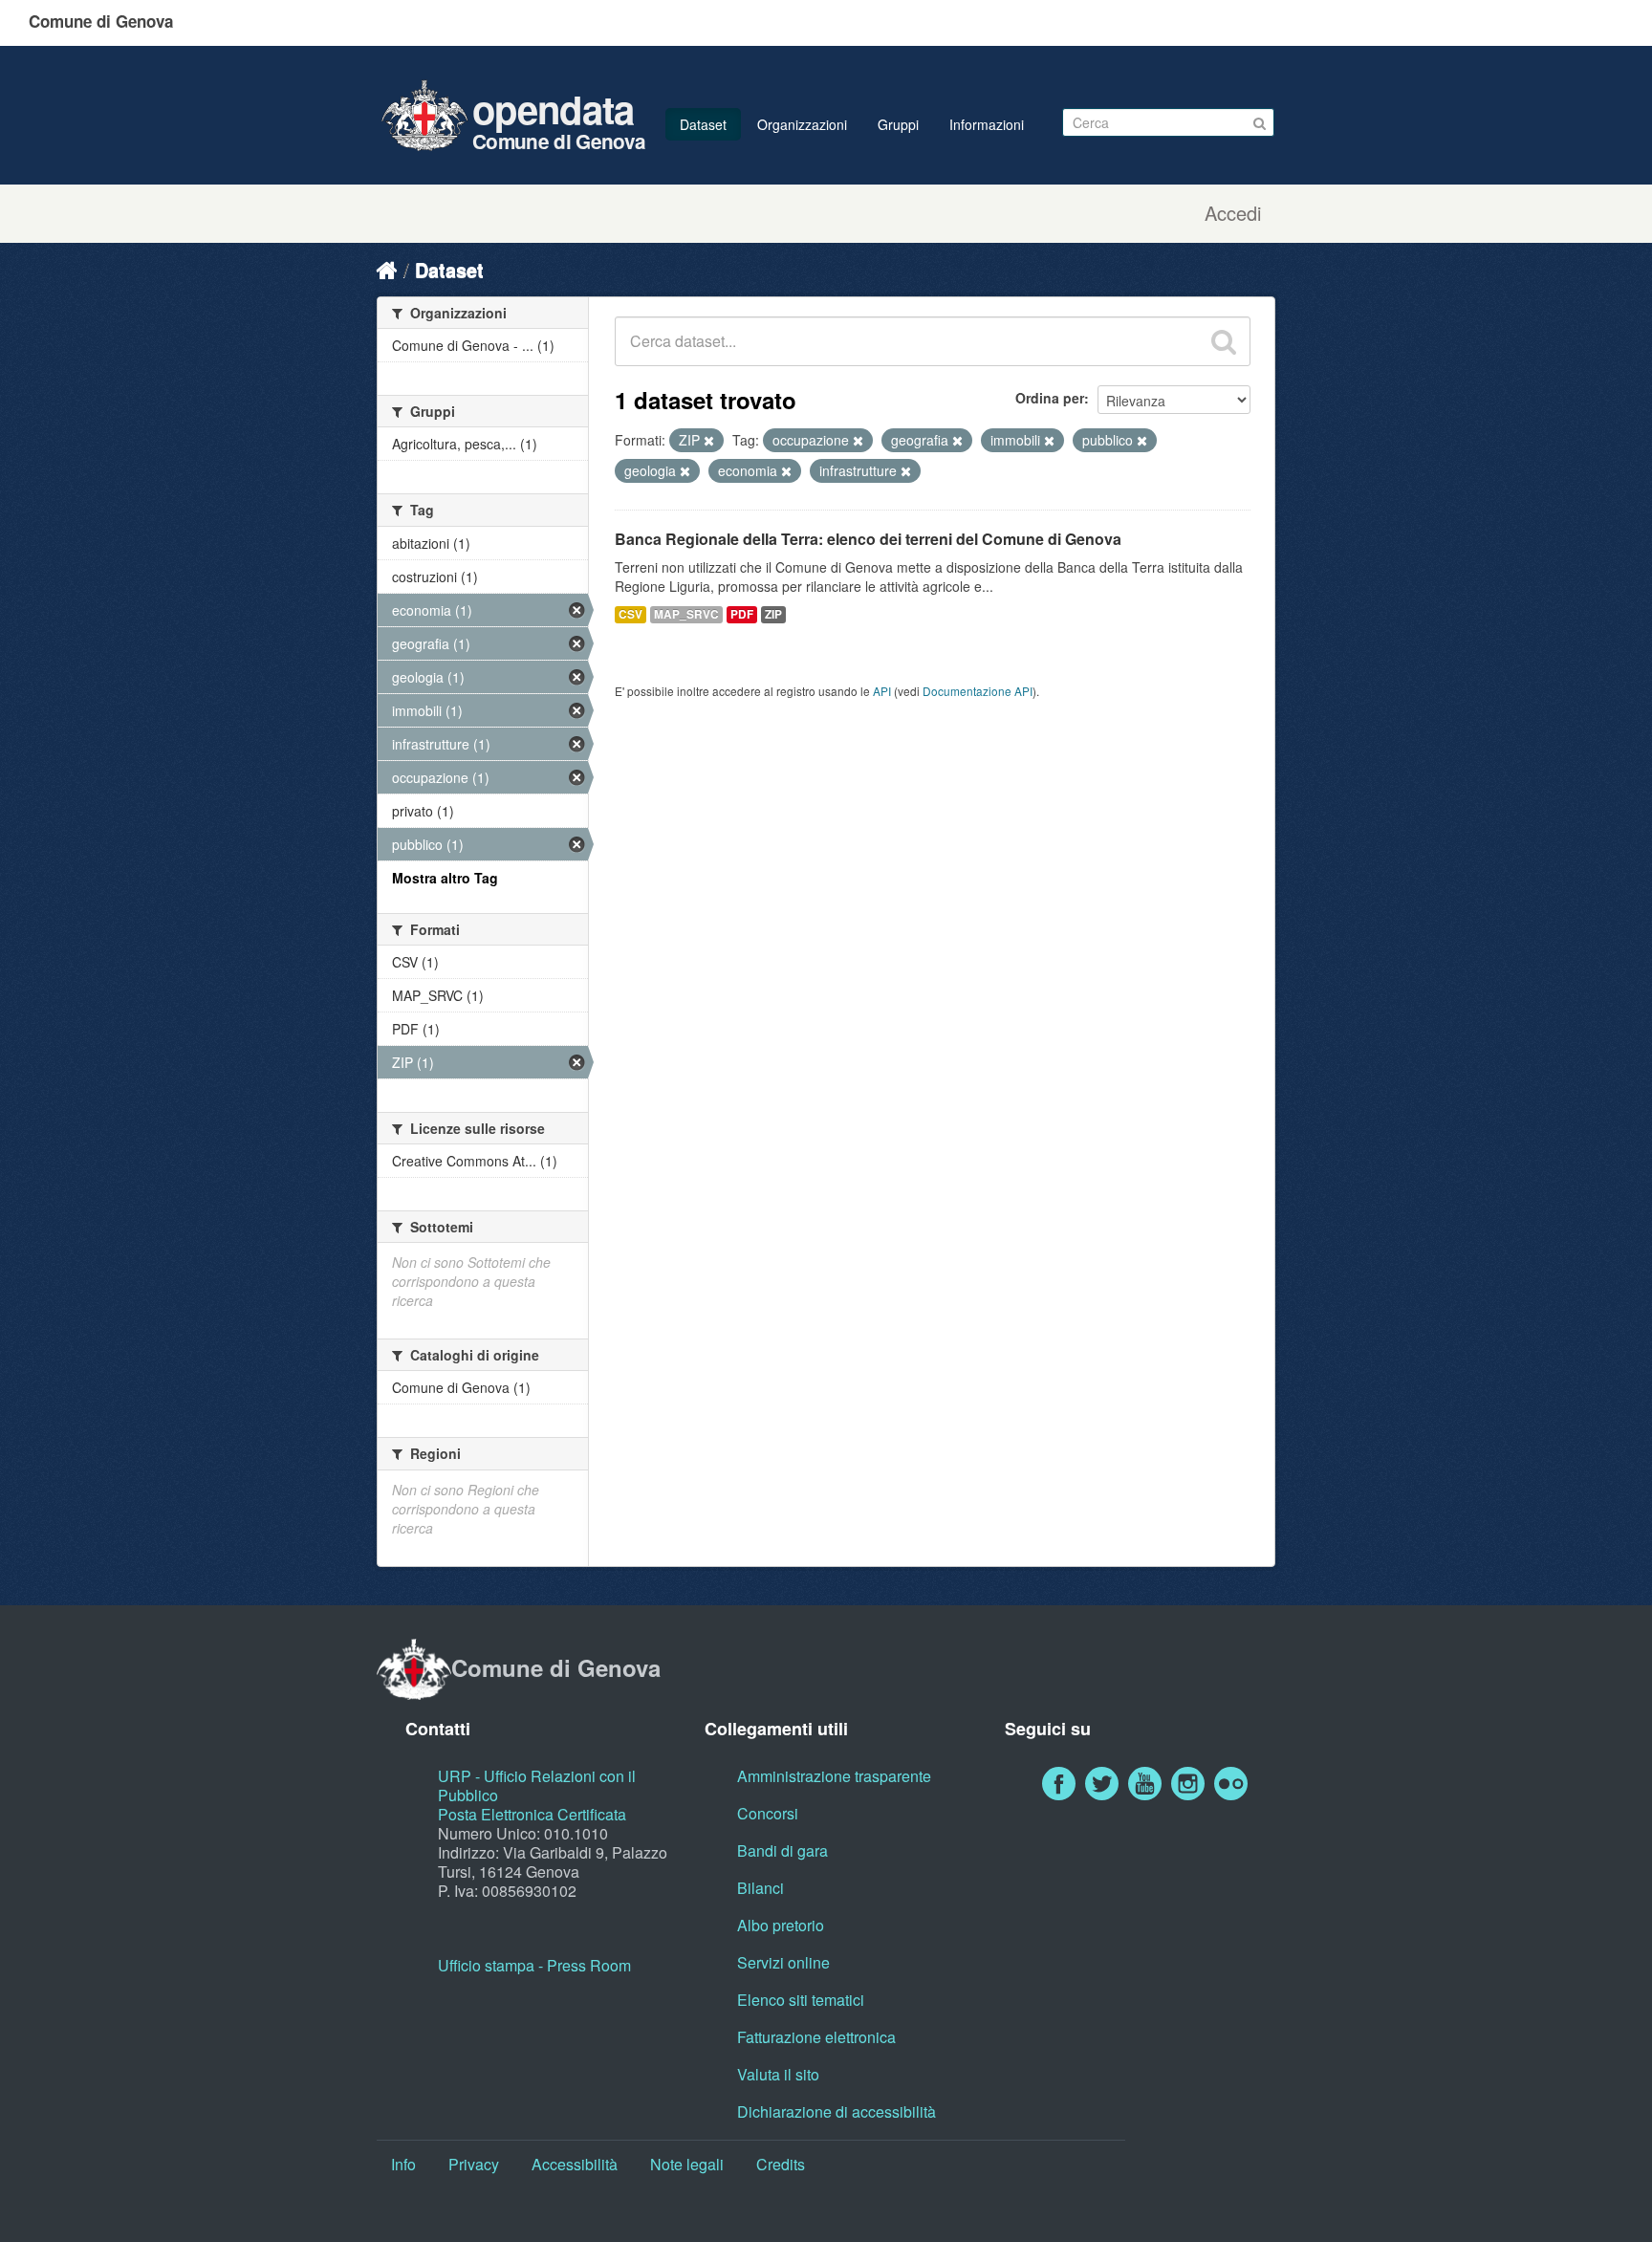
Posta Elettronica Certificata (532, 1814)
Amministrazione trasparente (834, 1776)
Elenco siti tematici (801, 2000)
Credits (781, 2164)
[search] (1224, 341)
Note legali (687, 2164)
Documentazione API (978, 691)
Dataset (703, 124)
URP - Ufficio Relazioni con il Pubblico (537, 1785)
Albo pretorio (781, 1925)
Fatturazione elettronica (816, 2037)
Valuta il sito (778, 2074)
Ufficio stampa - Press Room (534, 1965)
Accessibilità (575, 2164)
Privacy (474, 2164)
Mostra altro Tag (445, 878)
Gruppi (898, 124)
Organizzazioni (802, 124)
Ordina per (1050, 398)
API (882, 691)
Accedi (1233, 213)
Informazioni (987, 124)
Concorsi (768, 1813)
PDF (742, 614)
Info (403, 2164)
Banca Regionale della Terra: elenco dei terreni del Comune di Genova (868, 539)
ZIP (773, 614)
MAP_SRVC (686, 614)
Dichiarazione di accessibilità (837, 2111)
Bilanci (761, 1888)
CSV (630, 614)
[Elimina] (709, 441)
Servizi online (783, 1962)
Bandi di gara (783, 1850)
